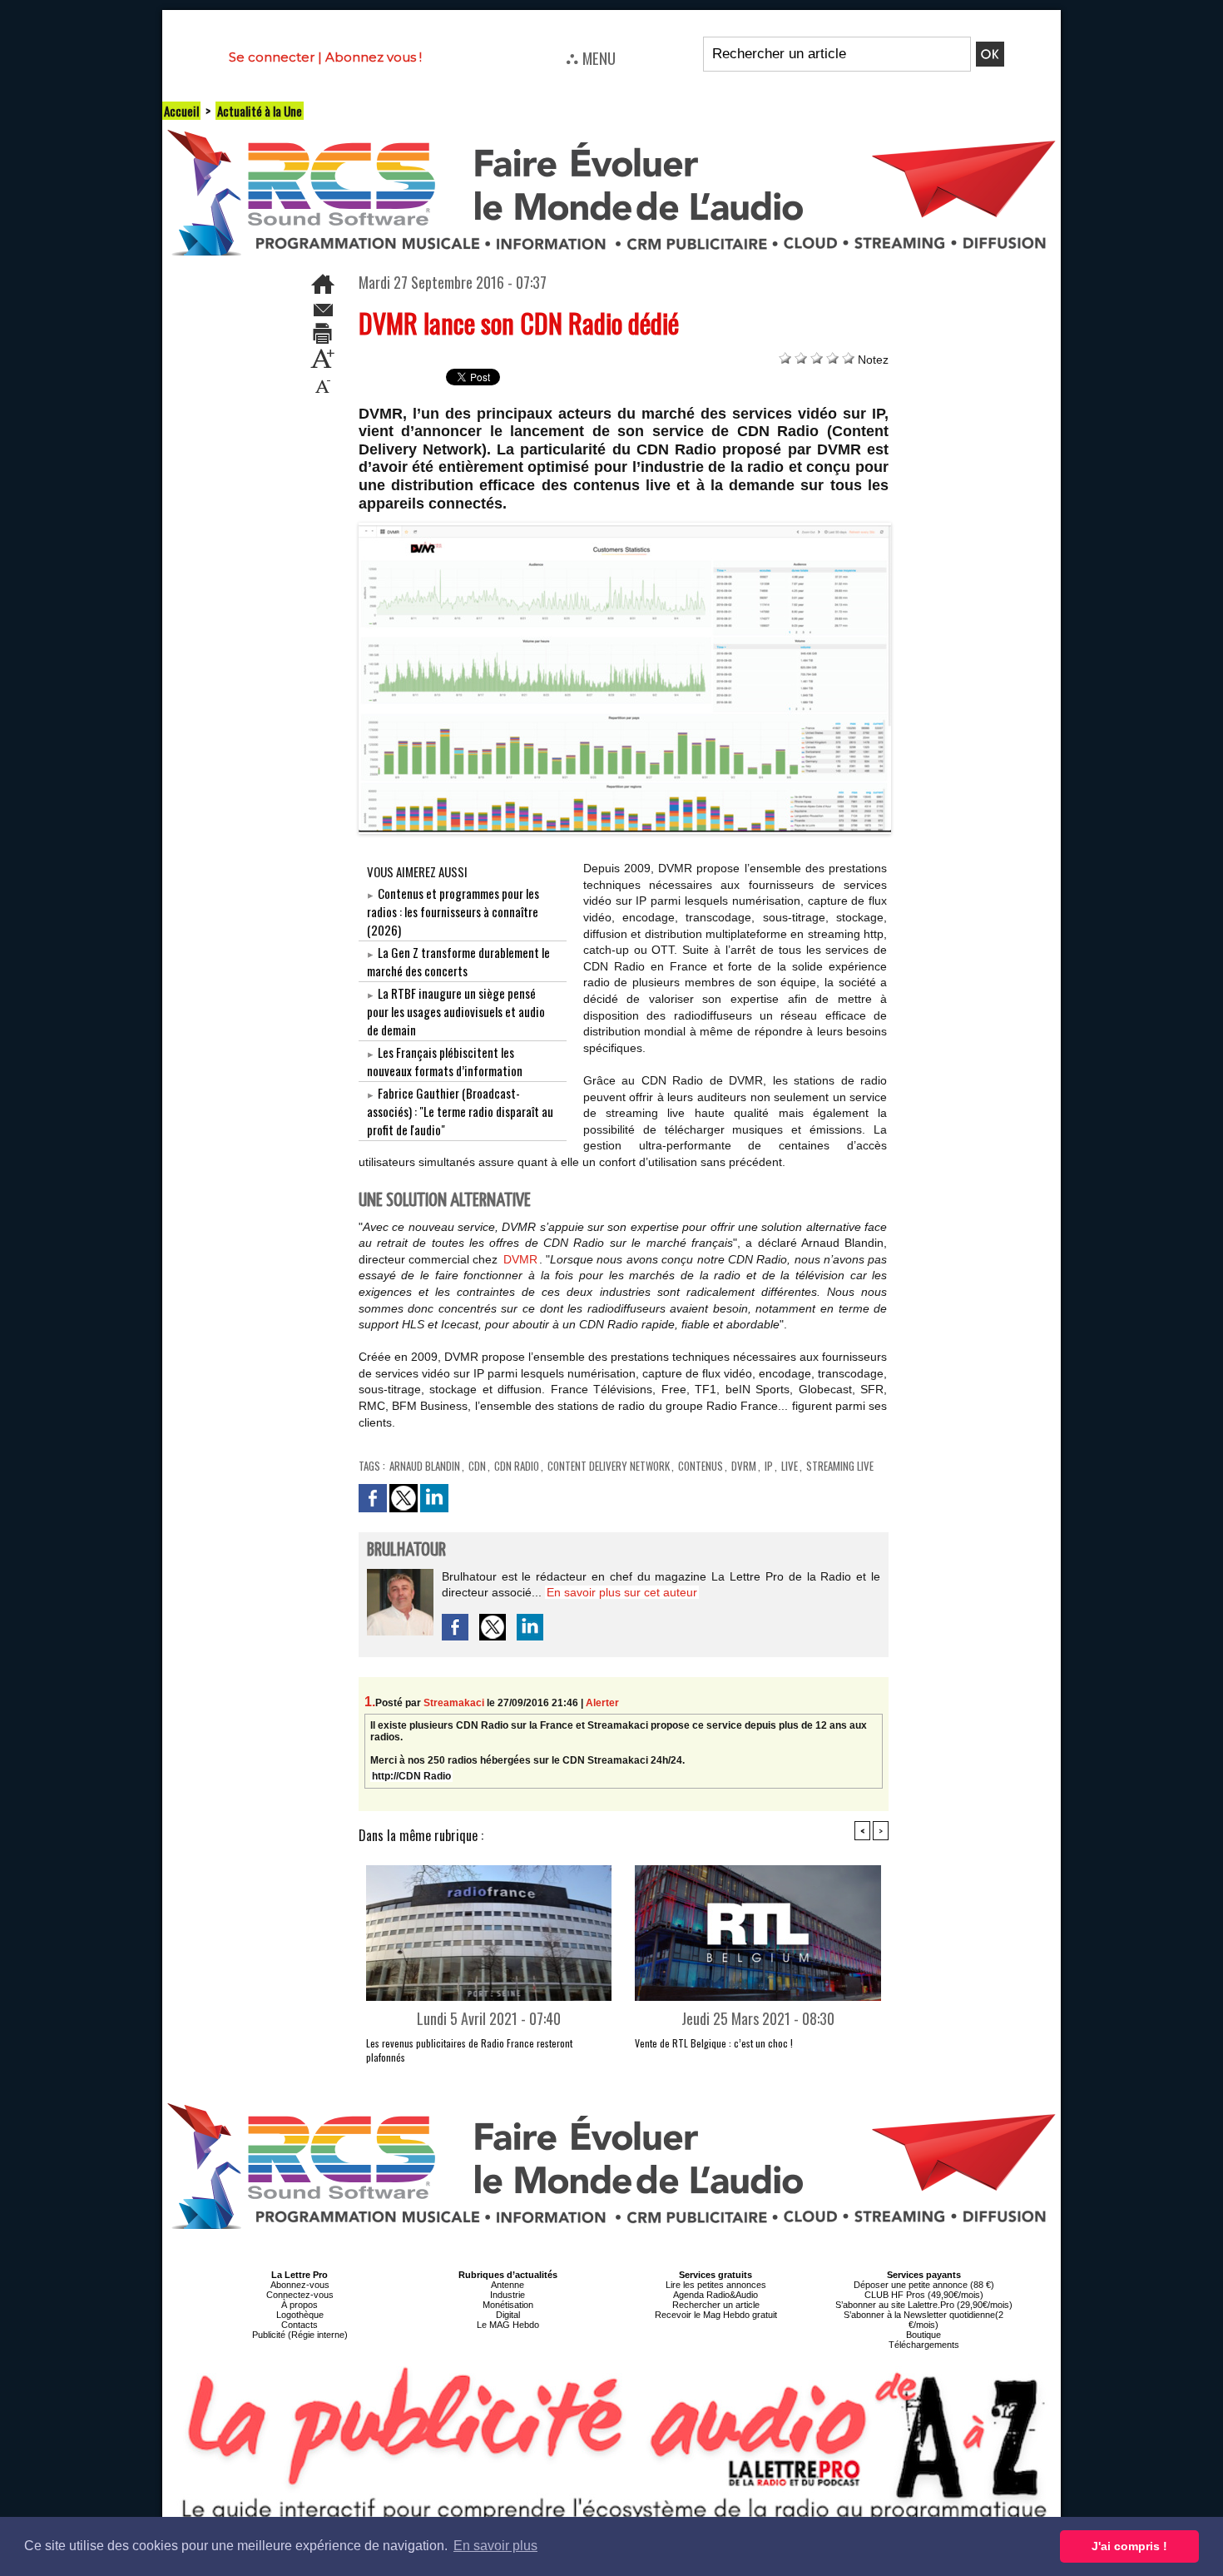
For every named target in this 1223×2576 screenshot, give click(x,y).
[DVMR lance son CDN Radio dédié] (625, 528)
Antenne (508, 2285)
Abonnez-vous (300, 2285)
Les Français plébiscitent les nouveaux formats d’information (445, 1061)
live (790, 1466)
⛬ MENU (591, 57)
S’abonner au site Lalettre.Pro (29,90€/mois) (924, 2305)
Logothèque (300, 2315)
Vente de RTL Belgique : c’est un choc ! (714, 2043)
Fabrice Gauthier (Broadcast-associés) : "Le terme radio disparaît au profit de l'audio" (460, 1111)
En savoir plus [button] (495, 2546)
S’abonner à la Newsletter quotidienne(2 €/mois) (923, 2320)
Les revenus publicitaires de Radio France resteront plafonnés (469, 2050)
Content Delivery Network (609, 1466)
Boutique (923, 2335)
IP (769, 1466)
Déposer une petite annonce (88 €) (924, 2285)
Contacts (300, 2325)
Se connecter (272, 57)
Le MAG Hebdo (508, 2325)
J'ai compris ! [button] (1129, 2546)
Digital (508, 2315)
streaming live (840, 1466)
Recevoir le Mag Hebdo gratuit (716, 2315)
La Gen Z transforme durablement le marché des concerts (458, 961)
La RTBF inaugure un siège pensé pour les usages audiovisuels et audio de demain (456, 1011)
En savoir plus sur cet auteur (622, 1592)
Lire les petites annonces (716, 2285)
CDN (477, 1466)
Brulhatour (406, 1550)
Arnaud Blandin (425, 1466)
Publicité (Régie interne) (300, 2335)
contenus (701, 1466)
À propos (300, 2305)
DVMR (520, 1259)
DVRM (744, 1466)
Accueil (181, 111)
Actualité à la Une (260, 111)
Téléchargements (924, 2345)
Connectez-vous (300, 2295)
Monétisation (508, 2305)
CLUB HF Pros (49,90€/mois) (924, 2295)
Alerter (602, 1703)
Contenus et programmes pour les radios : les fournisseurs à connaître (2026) (453, 911)
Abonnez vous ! (374, 57)
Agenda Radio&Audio (715, 2295)
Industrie (508, 2295)
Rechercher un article (716, 2305)
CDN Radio (517, 1466)
